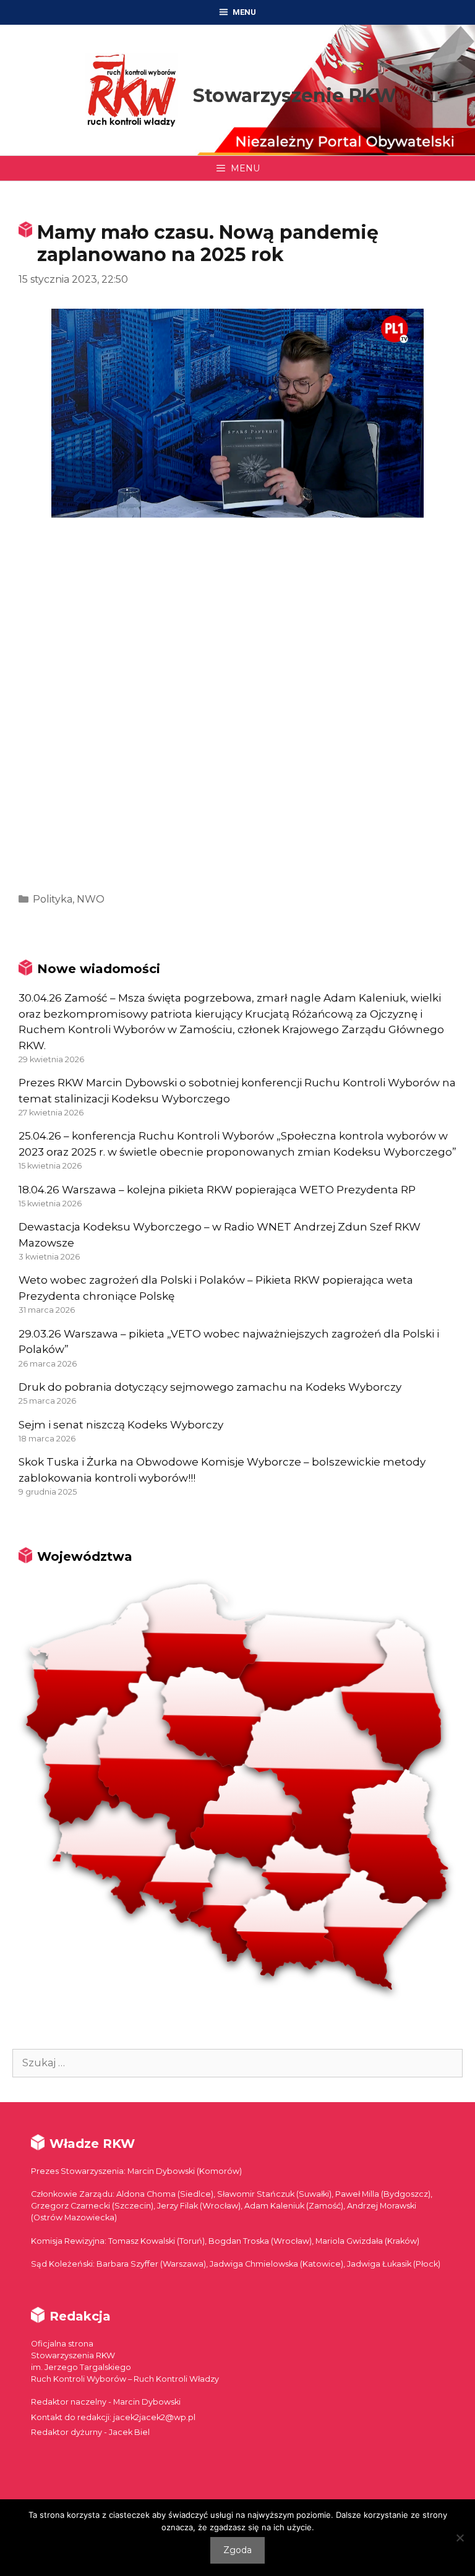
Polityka (53, 899)
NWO (91, 899)
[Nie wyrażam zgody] (460, 2538)
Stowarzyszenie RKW (295, 96)
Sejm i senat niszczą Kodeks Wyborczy (121, 1425)
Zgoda (237, 2550)
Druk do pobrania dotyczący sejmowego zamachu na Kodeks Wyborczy (210, 1387)
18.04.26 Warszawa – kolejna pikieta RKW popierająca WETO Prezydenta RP (217, 1190)
